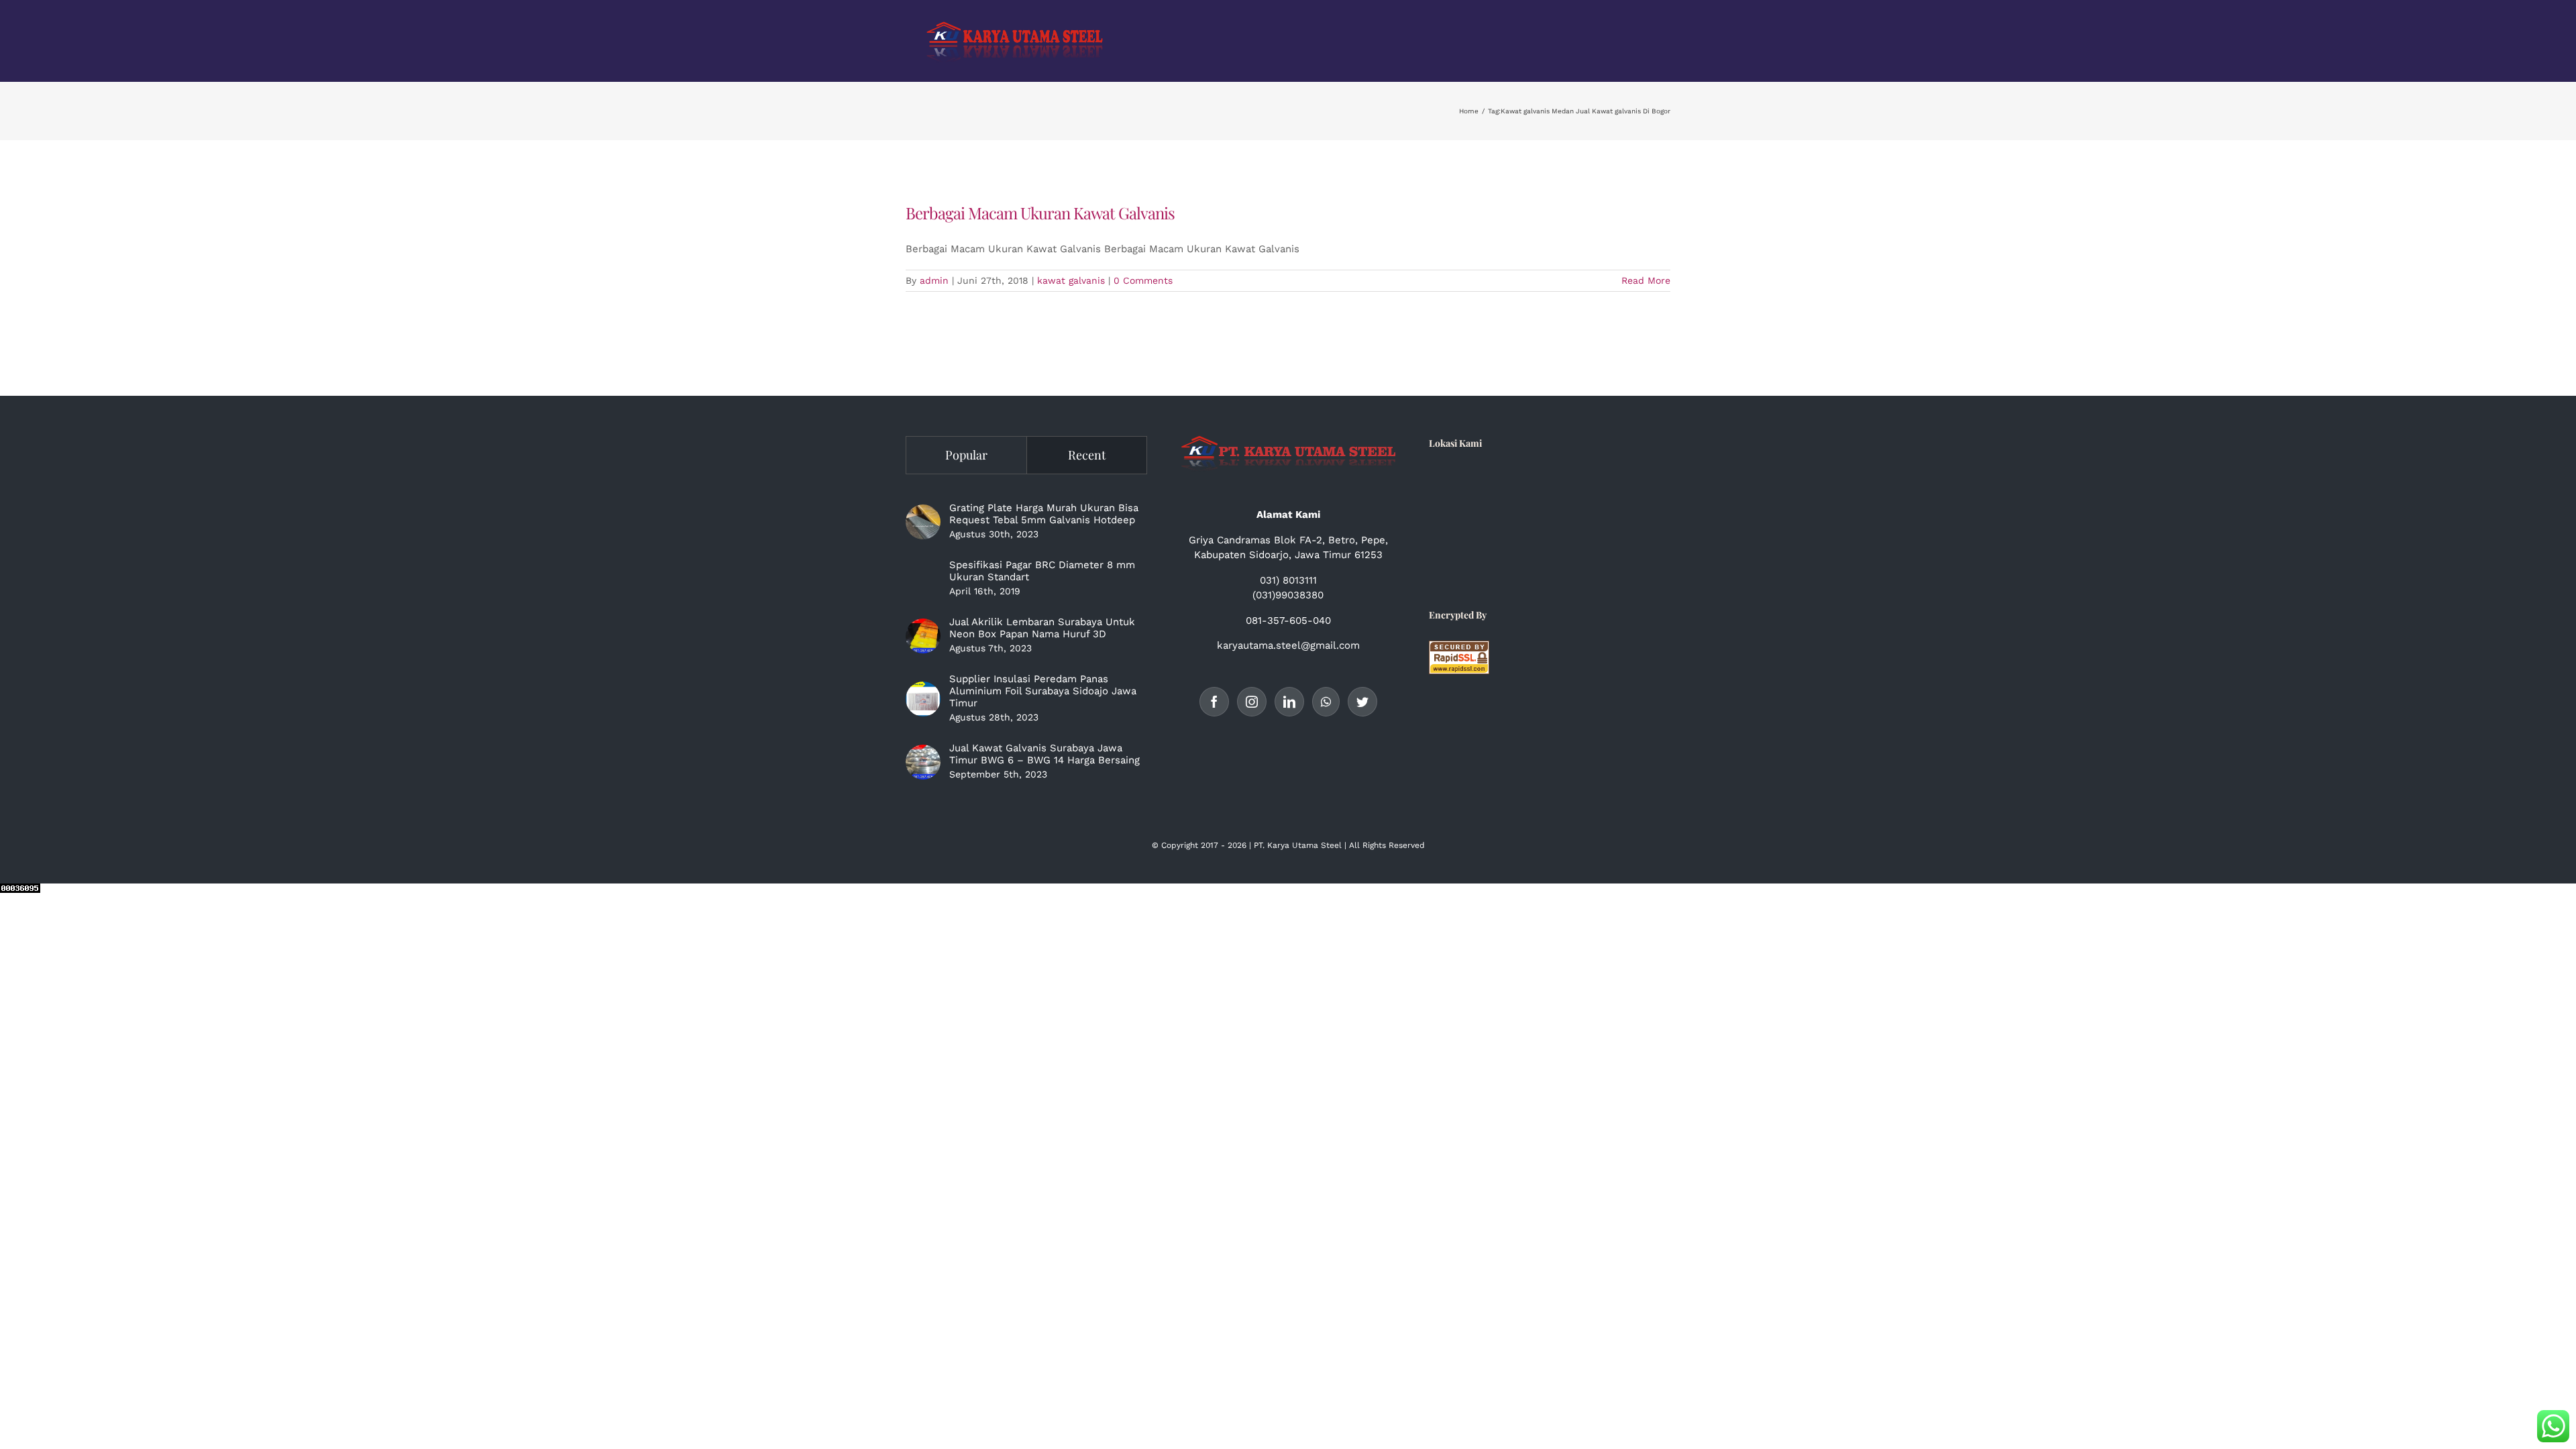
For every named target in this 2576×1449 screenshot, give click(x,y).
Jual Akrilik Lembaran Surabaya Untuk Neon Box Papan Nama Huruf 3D (1042, 628)
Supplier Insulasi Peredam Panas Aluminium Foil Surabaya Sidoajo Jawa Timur (1043, 691)
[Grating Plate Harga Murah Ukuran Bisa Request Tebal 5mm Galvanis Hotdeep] (923, 522)
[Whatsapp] (1326, 702)
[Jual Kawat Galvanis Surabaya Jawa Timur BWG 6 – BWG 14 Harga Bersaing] (923, 762)
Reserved (1407, 845)
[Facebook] (1214, 702)
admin (934, 280)
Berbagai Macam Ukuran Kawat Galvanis (1040, 213)
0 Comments (1143, 280)
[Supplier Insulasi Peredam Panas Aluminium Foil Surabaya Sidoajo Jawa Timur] (923, 699)
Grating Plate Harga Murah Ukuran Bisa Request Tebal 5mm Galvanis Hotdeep (1044, 514)
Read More (1646, 280)
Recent (1087, 455)
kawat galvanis (1071, 280)
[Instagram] (1252, 702)
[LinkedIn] (1289, 702)
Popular (966, 455)
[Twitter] (1362, 702)
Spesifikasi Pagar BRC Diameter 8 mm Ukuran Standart (1042, 571)
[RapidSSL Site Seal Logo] (1459, 648)
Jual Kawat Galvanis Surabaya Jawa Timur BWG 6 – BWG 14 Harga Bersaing (1044, 754)
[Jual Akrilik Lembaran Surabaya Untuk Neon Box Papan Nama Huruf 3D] (923, 636)
